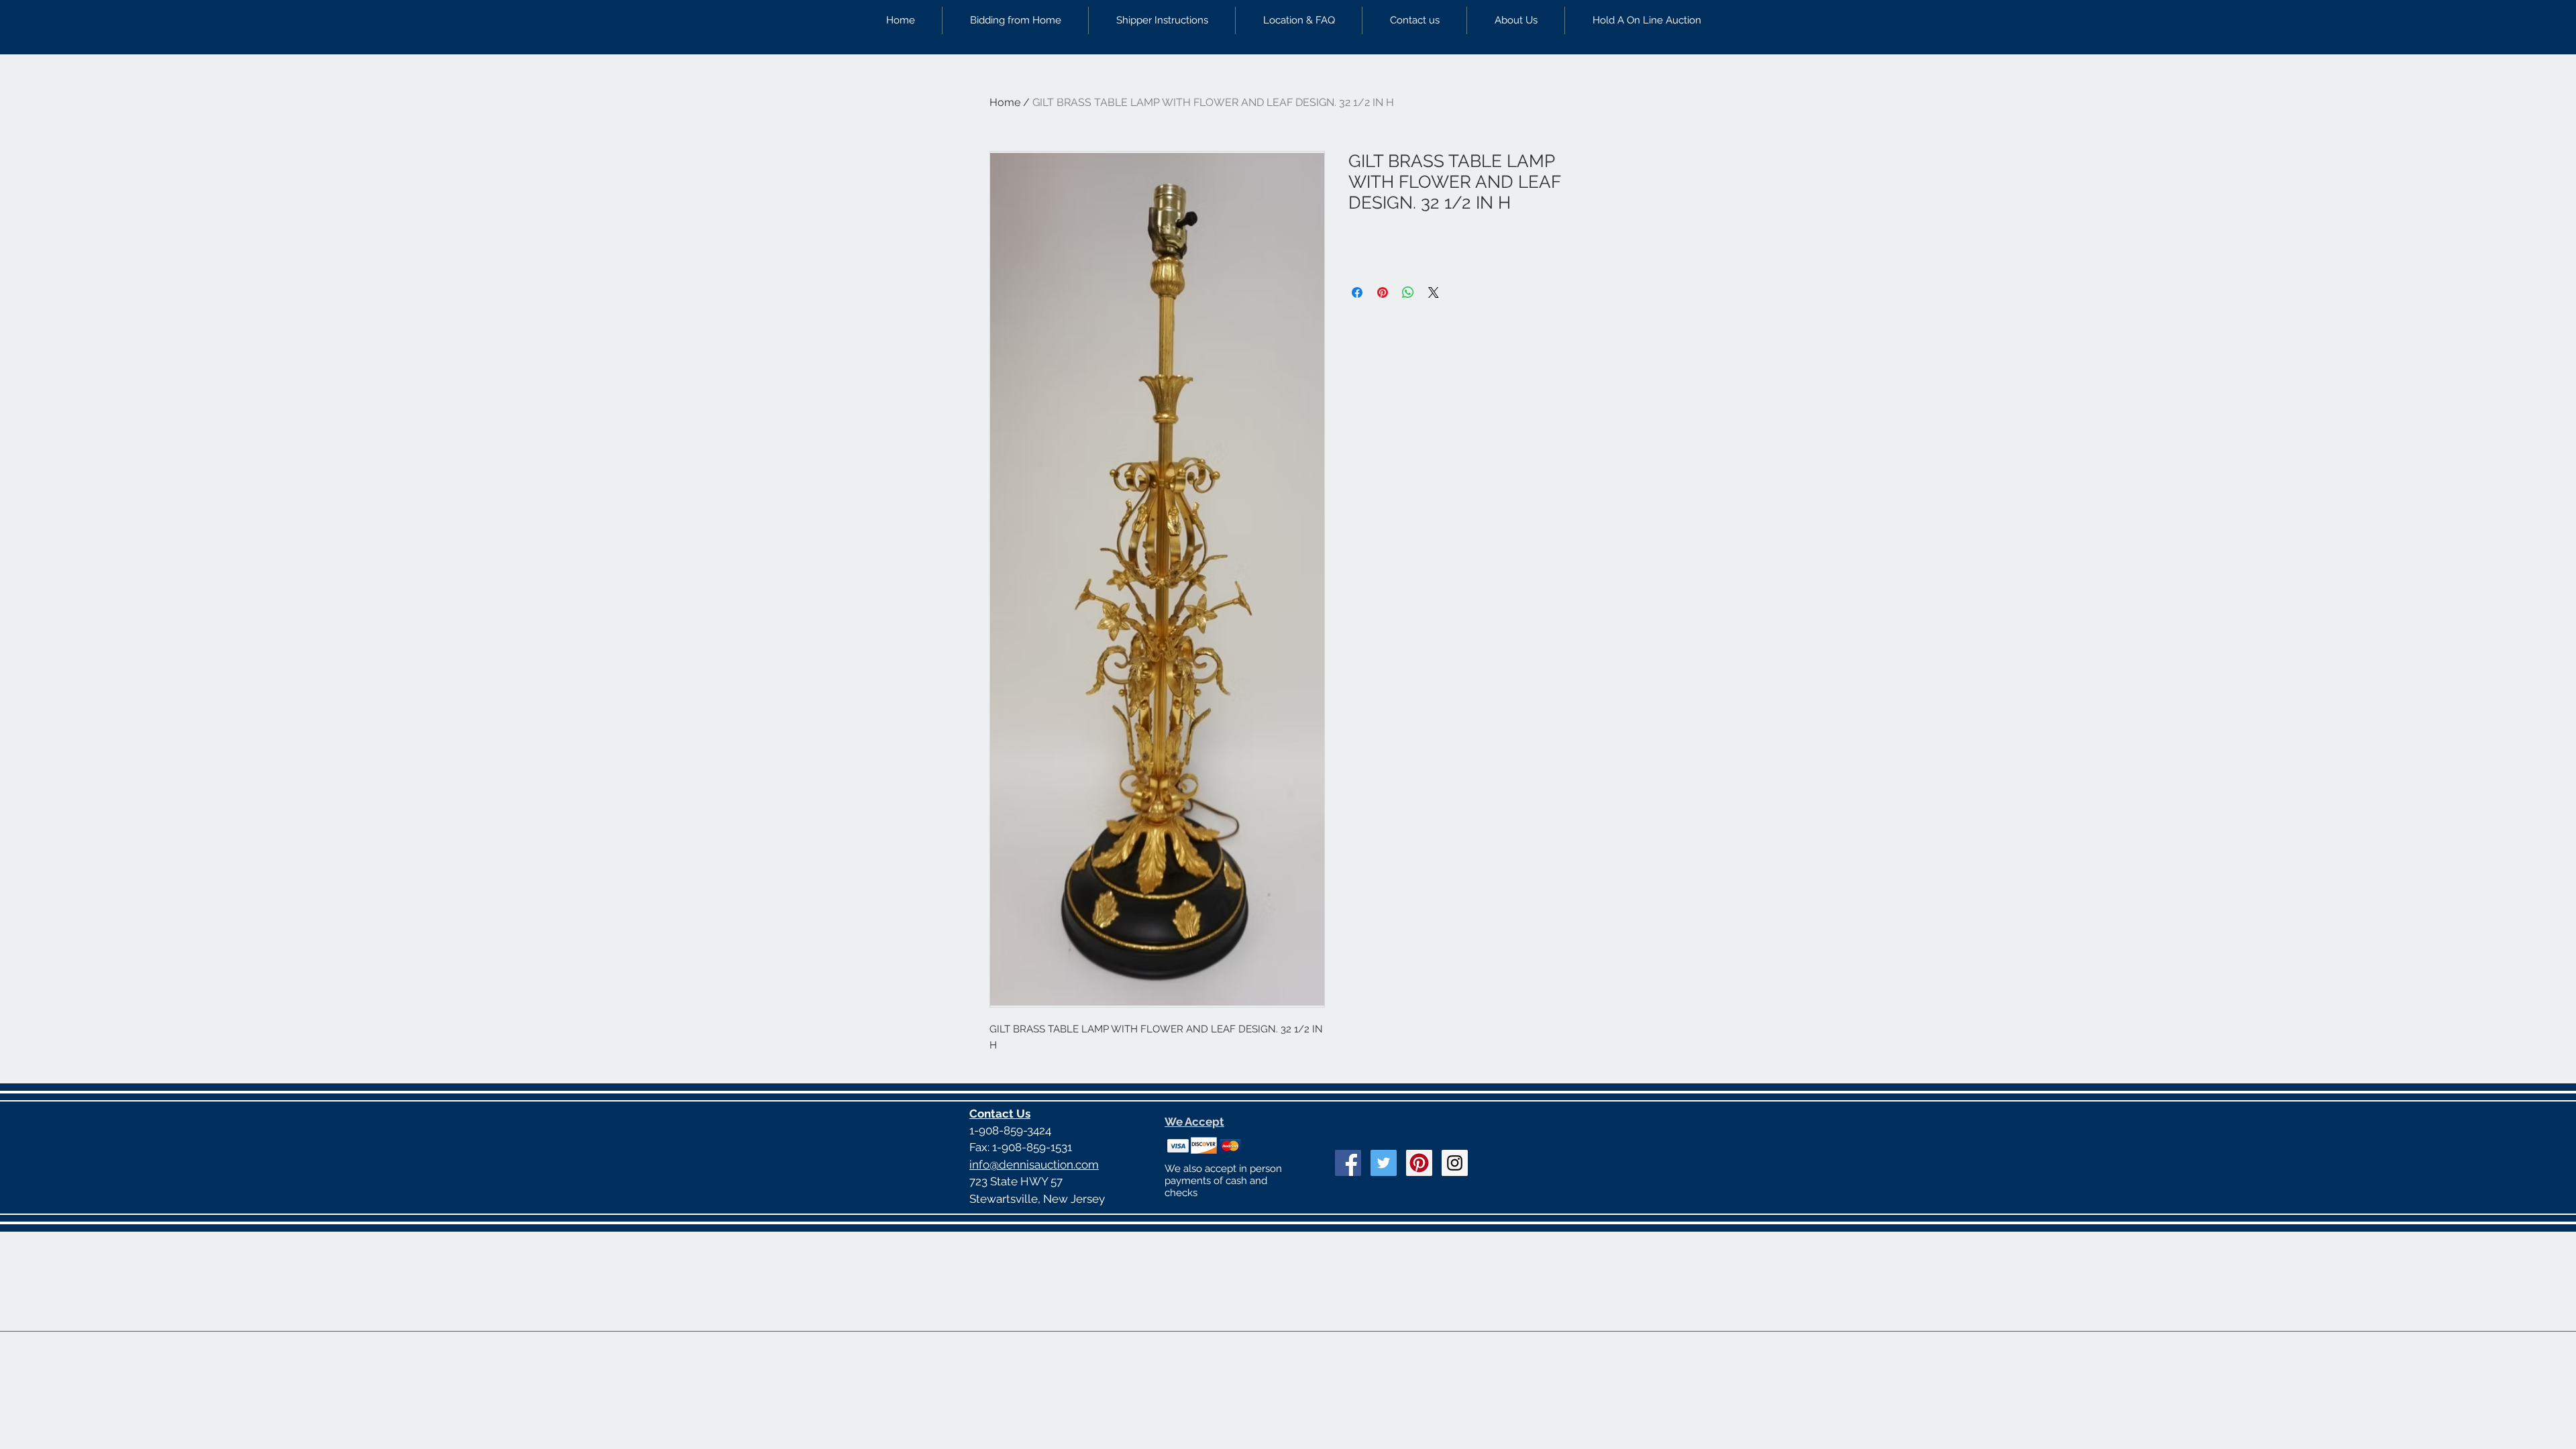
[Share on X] (1434, 292)
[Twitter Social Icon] (1384, 1163)
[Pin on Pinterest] (1383, 292)
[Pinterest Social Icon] (1419, 1163)
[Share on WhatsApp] (1408, 292)
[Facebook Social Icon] (1348, 1163)
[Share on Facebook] (1357, 292)
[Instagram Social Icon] (1455, 1163)
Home (1005, 102)
